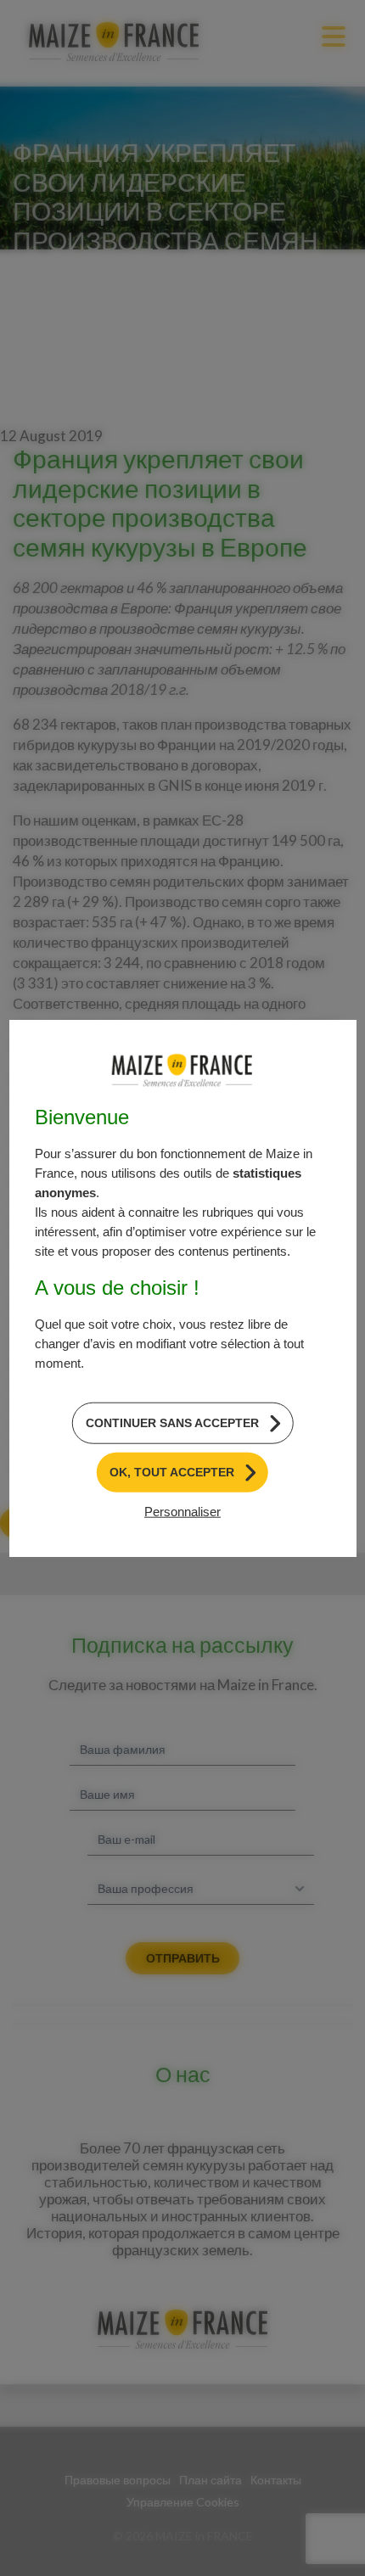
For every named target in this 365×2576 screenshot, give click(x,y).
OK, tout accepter (172, 1472)
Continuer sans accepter (172, 1423)
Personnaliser (182, 1511)
